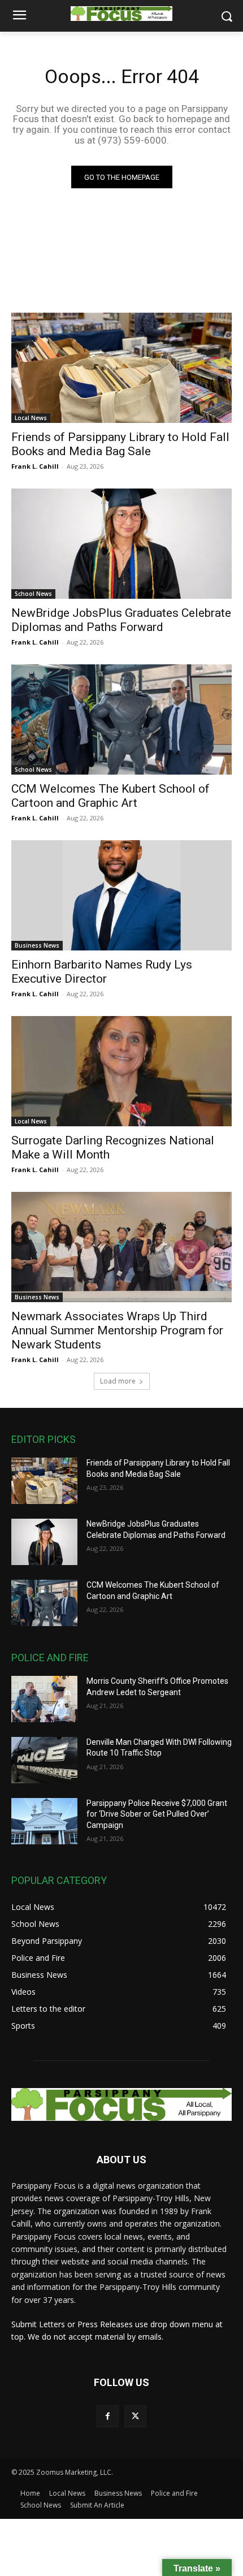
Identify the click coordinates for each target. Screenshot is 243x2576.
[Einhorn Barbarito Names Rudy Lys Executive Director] (121, 895)
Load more (118, 1381)
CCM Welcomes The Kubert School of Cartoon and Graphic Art (110, 796)
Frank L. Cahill (35, 466)
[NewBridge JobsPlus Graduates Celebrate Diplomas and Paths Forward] (121, 544)
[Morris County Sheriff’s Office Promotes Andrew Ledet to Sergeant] (44, 1699)
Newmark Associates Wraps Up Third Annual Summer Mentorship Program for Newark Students (117, 1330)
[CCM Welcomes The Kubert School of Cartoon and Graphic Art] (121, 719)
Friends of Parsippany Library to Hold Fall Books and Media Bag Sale (120, 444)
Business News (37, 945)
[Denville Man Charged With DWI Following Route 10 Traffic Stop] (44, 1760)
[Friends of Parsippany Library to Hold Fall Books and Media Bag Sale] (121, 368)
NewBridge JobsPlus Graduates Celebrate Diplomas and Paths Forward (121, 620)
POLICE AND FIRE (50, 1657)
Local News (31, 418)
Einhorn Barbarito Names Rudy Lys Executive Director (102, 972)
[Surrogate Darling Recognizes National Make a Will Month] (121, 1071)
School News (33, 594)
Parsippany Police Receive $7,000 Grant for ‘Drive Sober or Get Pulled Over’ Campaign (157, 1814)
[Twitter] (135, 2416)
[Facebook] (108, 2416)
